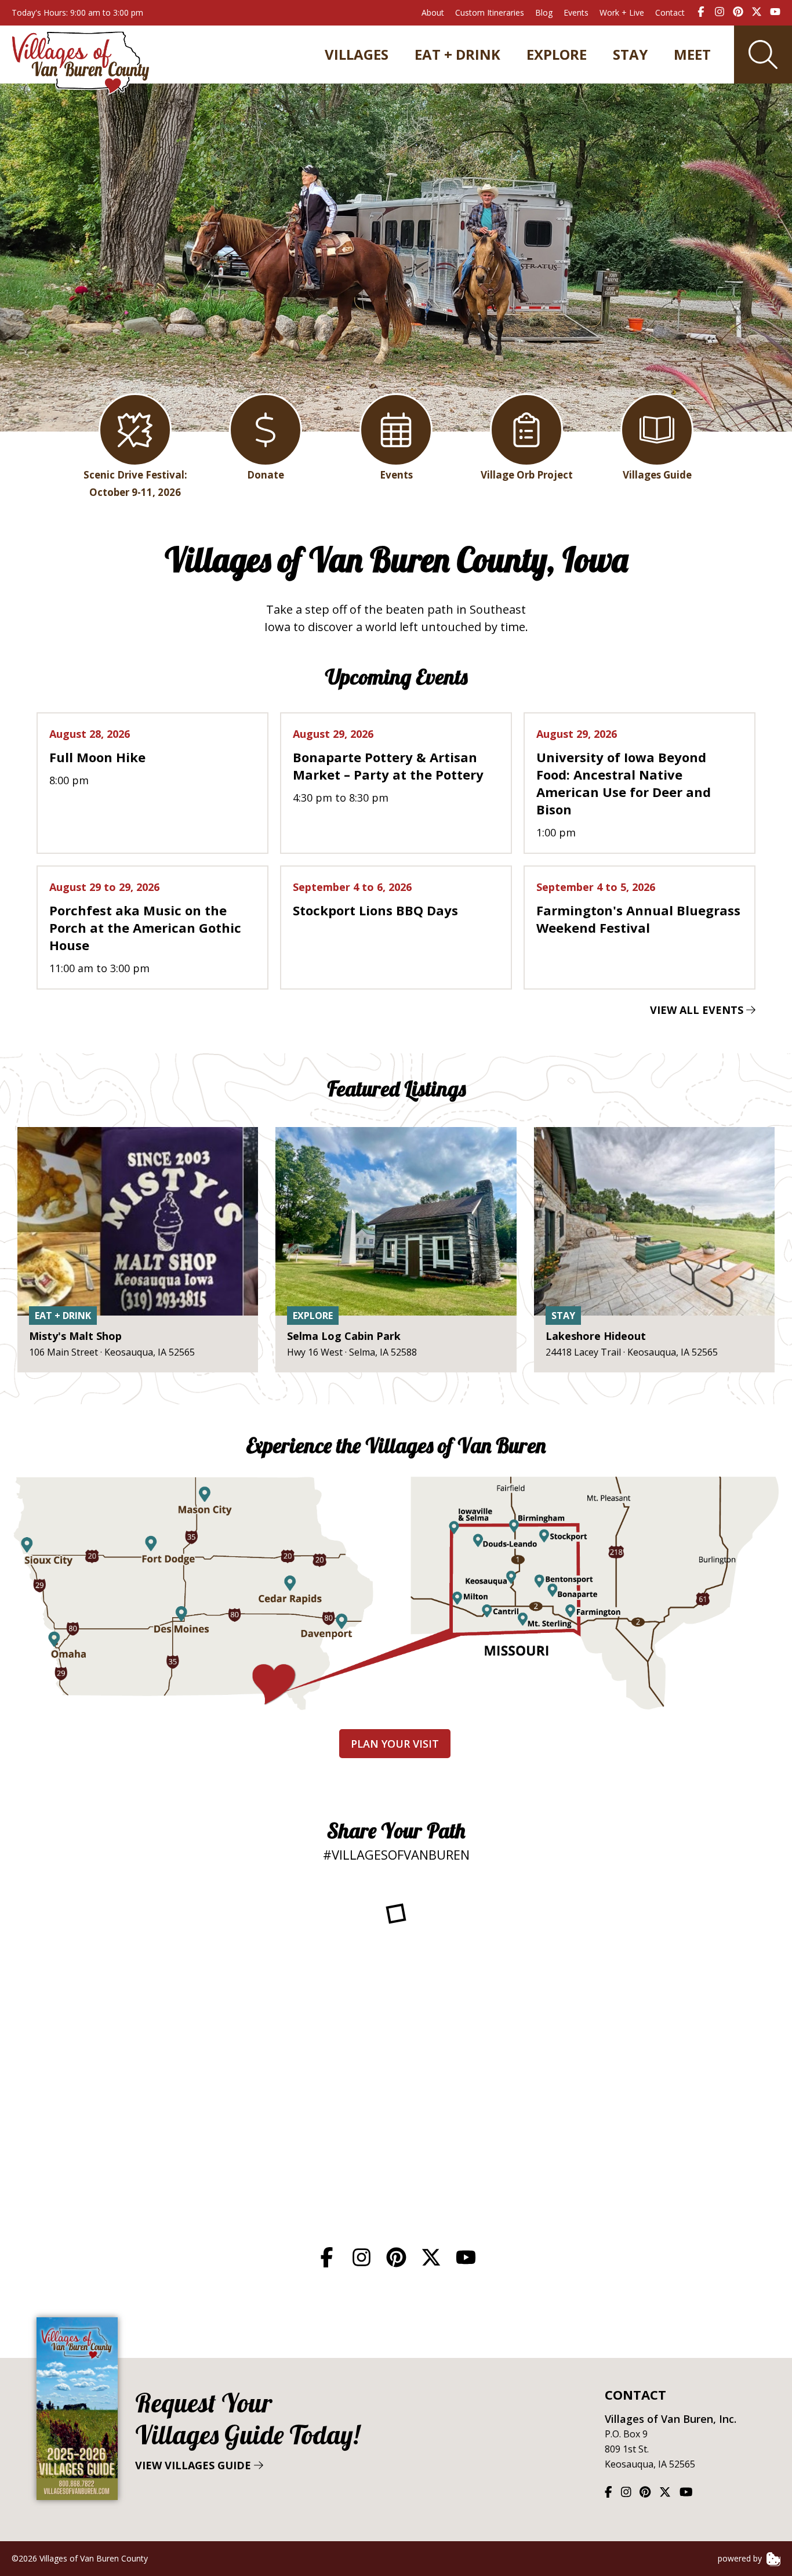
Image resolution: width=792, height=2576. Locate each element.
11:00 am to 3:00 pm (145, 927)
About (433, 12)
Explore (557, 55)
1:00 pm (624, 783)
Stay (630, 55)
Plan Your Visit (395, 1744)
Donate (266, 475)
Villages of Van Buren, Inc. (671, 2419)
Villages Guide (657, 475)
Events (576, 12)
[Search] (763, 55)
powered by (741, 2558)
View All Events (698, 1010)
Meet (692, 55)
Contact (670, 12)
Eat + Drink (457, 55)
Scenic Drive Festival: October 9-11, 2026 (135, 483)
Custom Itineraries (490, 12)
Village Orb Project (527, 475)
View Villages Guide (247, 2430)
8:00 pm (97, 757)
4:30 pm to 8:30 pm (388, 766)
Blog (544, 12)
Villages (357, 55)
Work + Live (622, 12)
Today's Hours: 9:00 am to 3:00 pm (77, 12)
